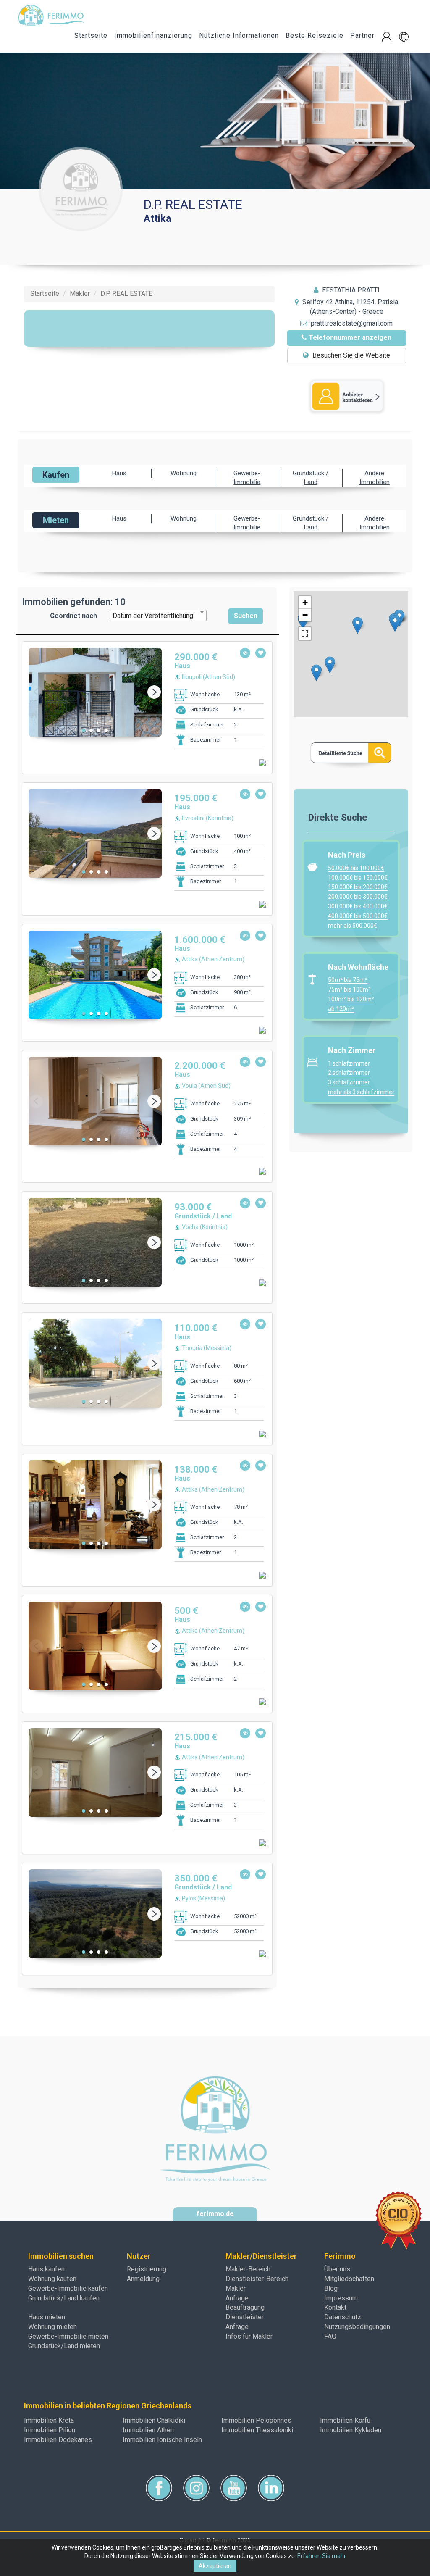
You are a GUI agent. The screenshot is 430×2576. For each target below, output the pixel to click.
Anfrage (237, 2298)
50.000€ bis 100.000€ (356, 868)
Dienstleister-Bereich (257, 2279)
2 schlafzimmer (349, 1073)
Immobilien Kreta (49, 2420)
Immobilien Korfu (345, 2420)
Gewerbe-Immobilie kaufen (68, 2288)
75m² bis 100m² (349, 989)
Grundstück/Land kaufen (64, 2298)
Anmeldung (143, 2279)
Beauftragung (245, 2307)
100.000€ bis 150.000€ (358, 878)
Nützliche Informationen (239, 36)
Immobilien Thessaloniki (257, 2430)
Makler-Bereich (248, 2269)
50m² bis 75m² (348, 980)
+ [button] (305, 602)
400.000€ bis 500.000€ (358, 916)
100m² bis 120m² (351, 999)
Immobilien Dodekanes (58, 2440)
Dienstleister (245, 2317)
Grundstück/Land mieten (64, 2346)
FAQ (330, 2336)
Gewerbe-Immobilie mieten (68, 2336)
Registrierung (147, 2269)
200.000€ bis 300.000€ (358, 897)
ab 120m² (341, 1009)
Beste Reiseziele (315, 36)
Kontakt (335, 2307)
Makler (236, 2288)
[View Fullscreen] (305, 634)
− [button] (305, 615)
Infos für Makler (249, 2336)
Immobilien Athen (148, 2430)
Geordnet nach (73, 616)
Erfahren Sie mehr (322, 2556)
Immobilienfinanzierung (153, 36)
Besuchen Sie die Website (350, 355)
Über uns (337, 2269)
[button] (404, 37)
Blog (331, 2288)
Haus (119, 473)
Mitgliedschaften (349, 2279)
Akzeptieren (215, 2566)
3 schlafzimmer (349, 1082)
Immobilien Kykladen (351, 2430)
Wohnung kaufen (52, 2279)
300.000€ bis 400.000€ (358, 906)
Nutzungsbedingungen (357, 2327)
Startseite (91, 36)
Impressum (341, 2298)
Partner (362, 36)
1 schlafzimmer (349, 1063)
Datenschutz (343, 2317)
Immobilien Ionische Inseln (162, 2440)
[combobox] (158, 616)
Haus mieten (47, 2317)
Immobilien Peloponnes (256, 2420)
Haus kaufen (46, 2269)
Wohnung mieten (52, 2327)
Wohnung (184, 473)
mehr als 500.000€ (353, 926)
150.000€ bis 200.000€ (358, 887)
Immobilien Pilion (50, 2430)
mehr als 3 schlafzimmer (361, 1092)
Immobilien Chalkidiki (154, 2420)
